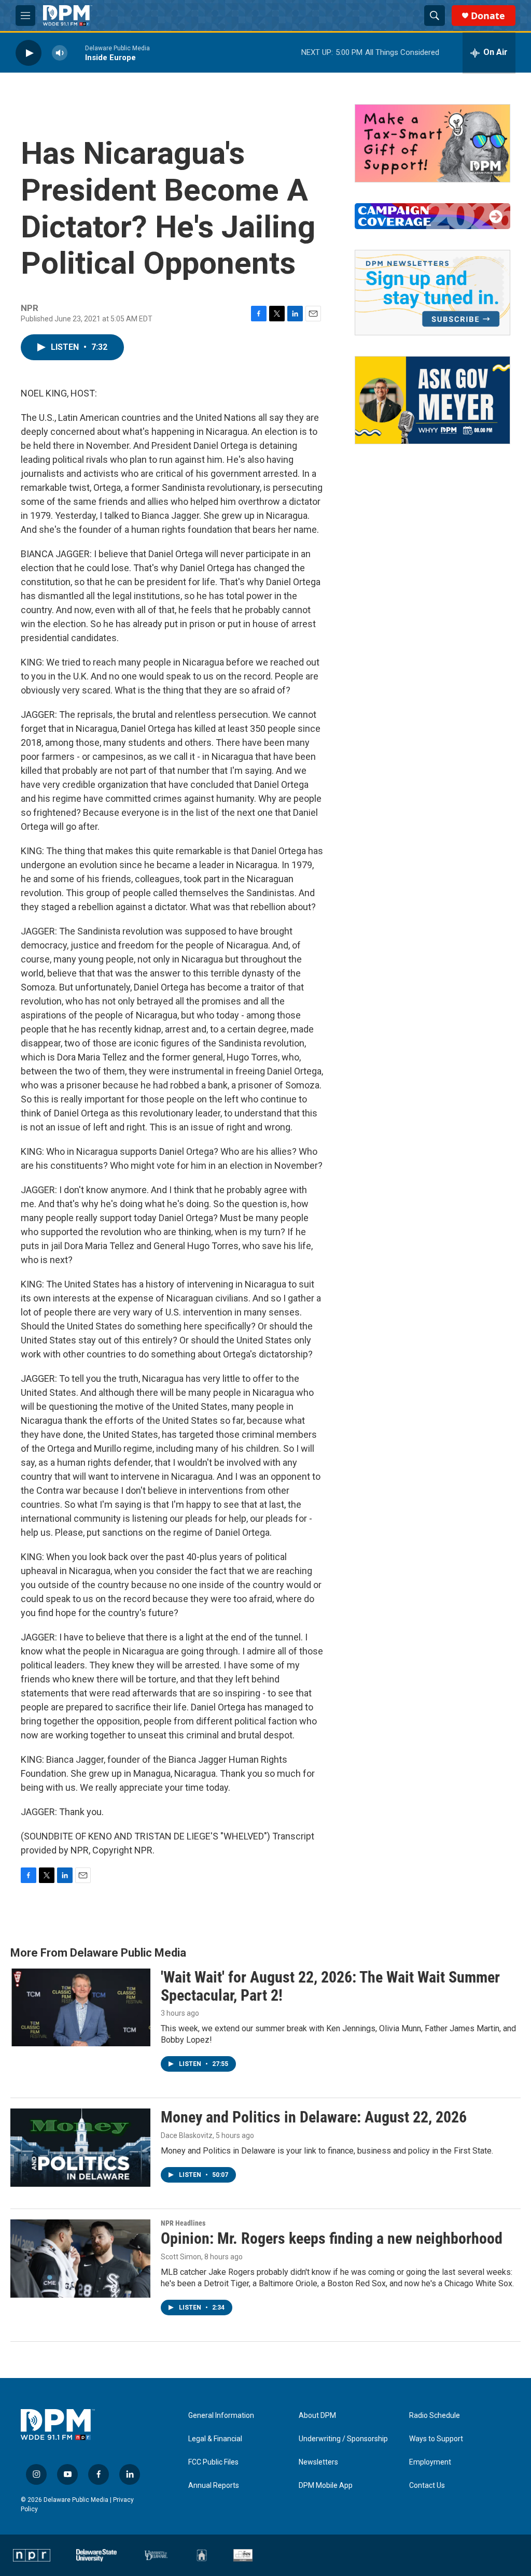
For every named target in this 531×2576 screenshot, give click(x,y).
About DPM (317, 2416)
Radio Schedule (435, 2416)
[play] (29, 53)
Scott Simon (181, 2257)
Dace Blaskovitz (187, 2135)
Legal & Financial (215, 2439)
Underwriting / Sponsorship (343, 2439)
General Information (221, 2416)
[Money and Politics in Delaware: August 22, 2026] (80, 2147)
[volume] (60, 53)
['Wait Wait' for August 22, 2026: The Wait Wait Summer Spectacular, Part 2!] (80, 2007)
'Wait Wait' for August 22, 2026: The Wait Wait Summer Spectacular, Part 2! (330, 1986)
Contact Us (427, 2486)
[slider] (76, 53)
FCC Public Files (213, 2462)
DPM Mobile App (326, 2486)
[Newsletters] (432, 293)
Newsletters (318, 2462)
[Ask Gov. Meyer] (432, 400)
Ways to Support (436, 2439)
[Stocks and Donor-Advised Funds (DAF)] (432, 143)
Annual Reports (214, 2486)
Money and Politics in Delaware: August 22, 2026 (314, 2117)
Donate (488, 16)
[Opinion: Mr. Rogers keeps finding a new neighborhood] (80, 2258)
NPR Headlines (183, 2223)
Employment (430, 2462)
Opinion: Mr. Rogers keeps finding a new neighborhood (332, 2238)
